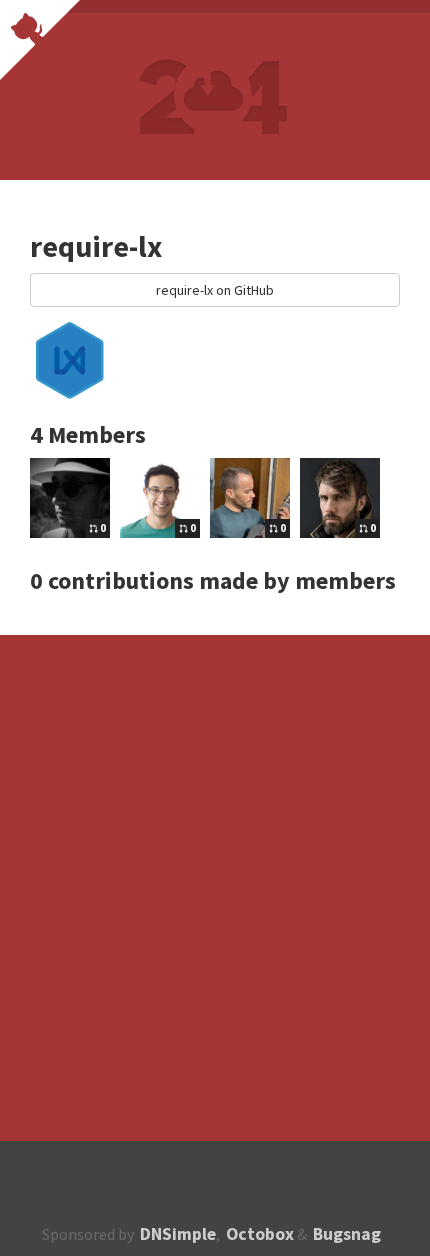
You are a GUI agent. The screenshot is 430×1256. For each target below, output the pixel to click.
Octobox (260, 1234)
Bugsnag (347, 1234)
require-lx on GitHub (215, 290)
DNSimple (178, 1234)
